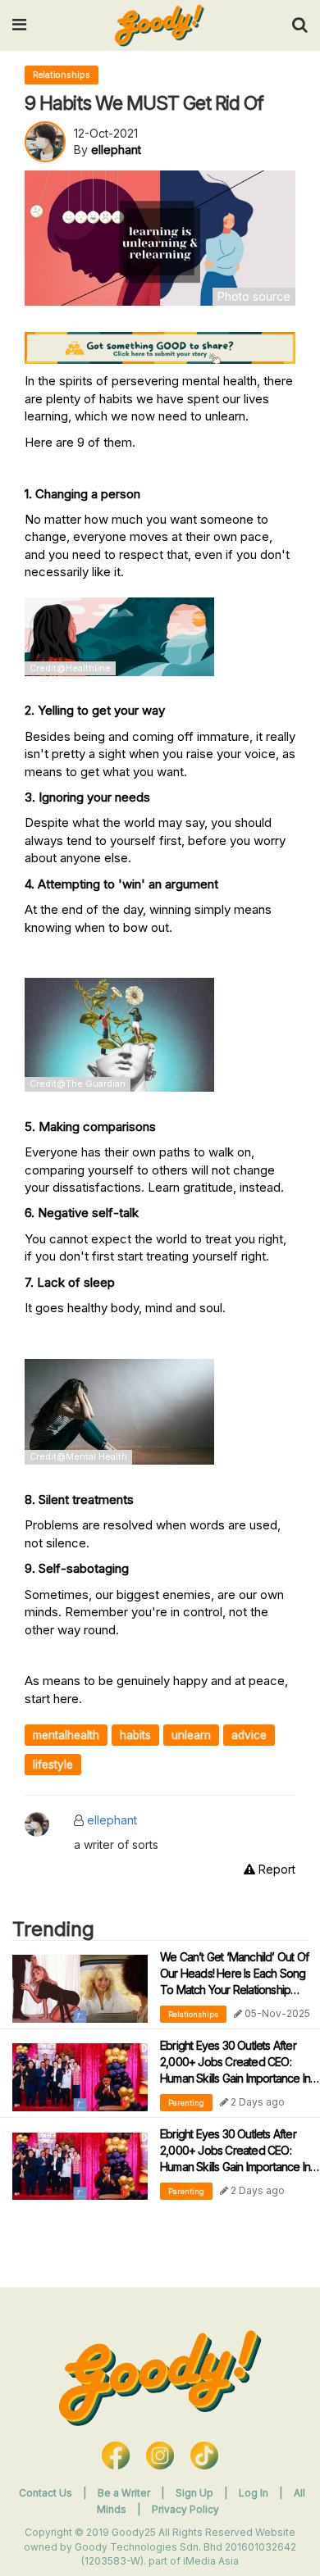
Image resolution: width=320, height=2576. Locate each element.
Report (275, 1869)
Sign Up (196, 2493)
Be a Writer (124, 2493)
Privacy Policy (185, 2509)
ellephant (112, 1820)
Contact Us (46, 2493)
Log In (255, 2493)
